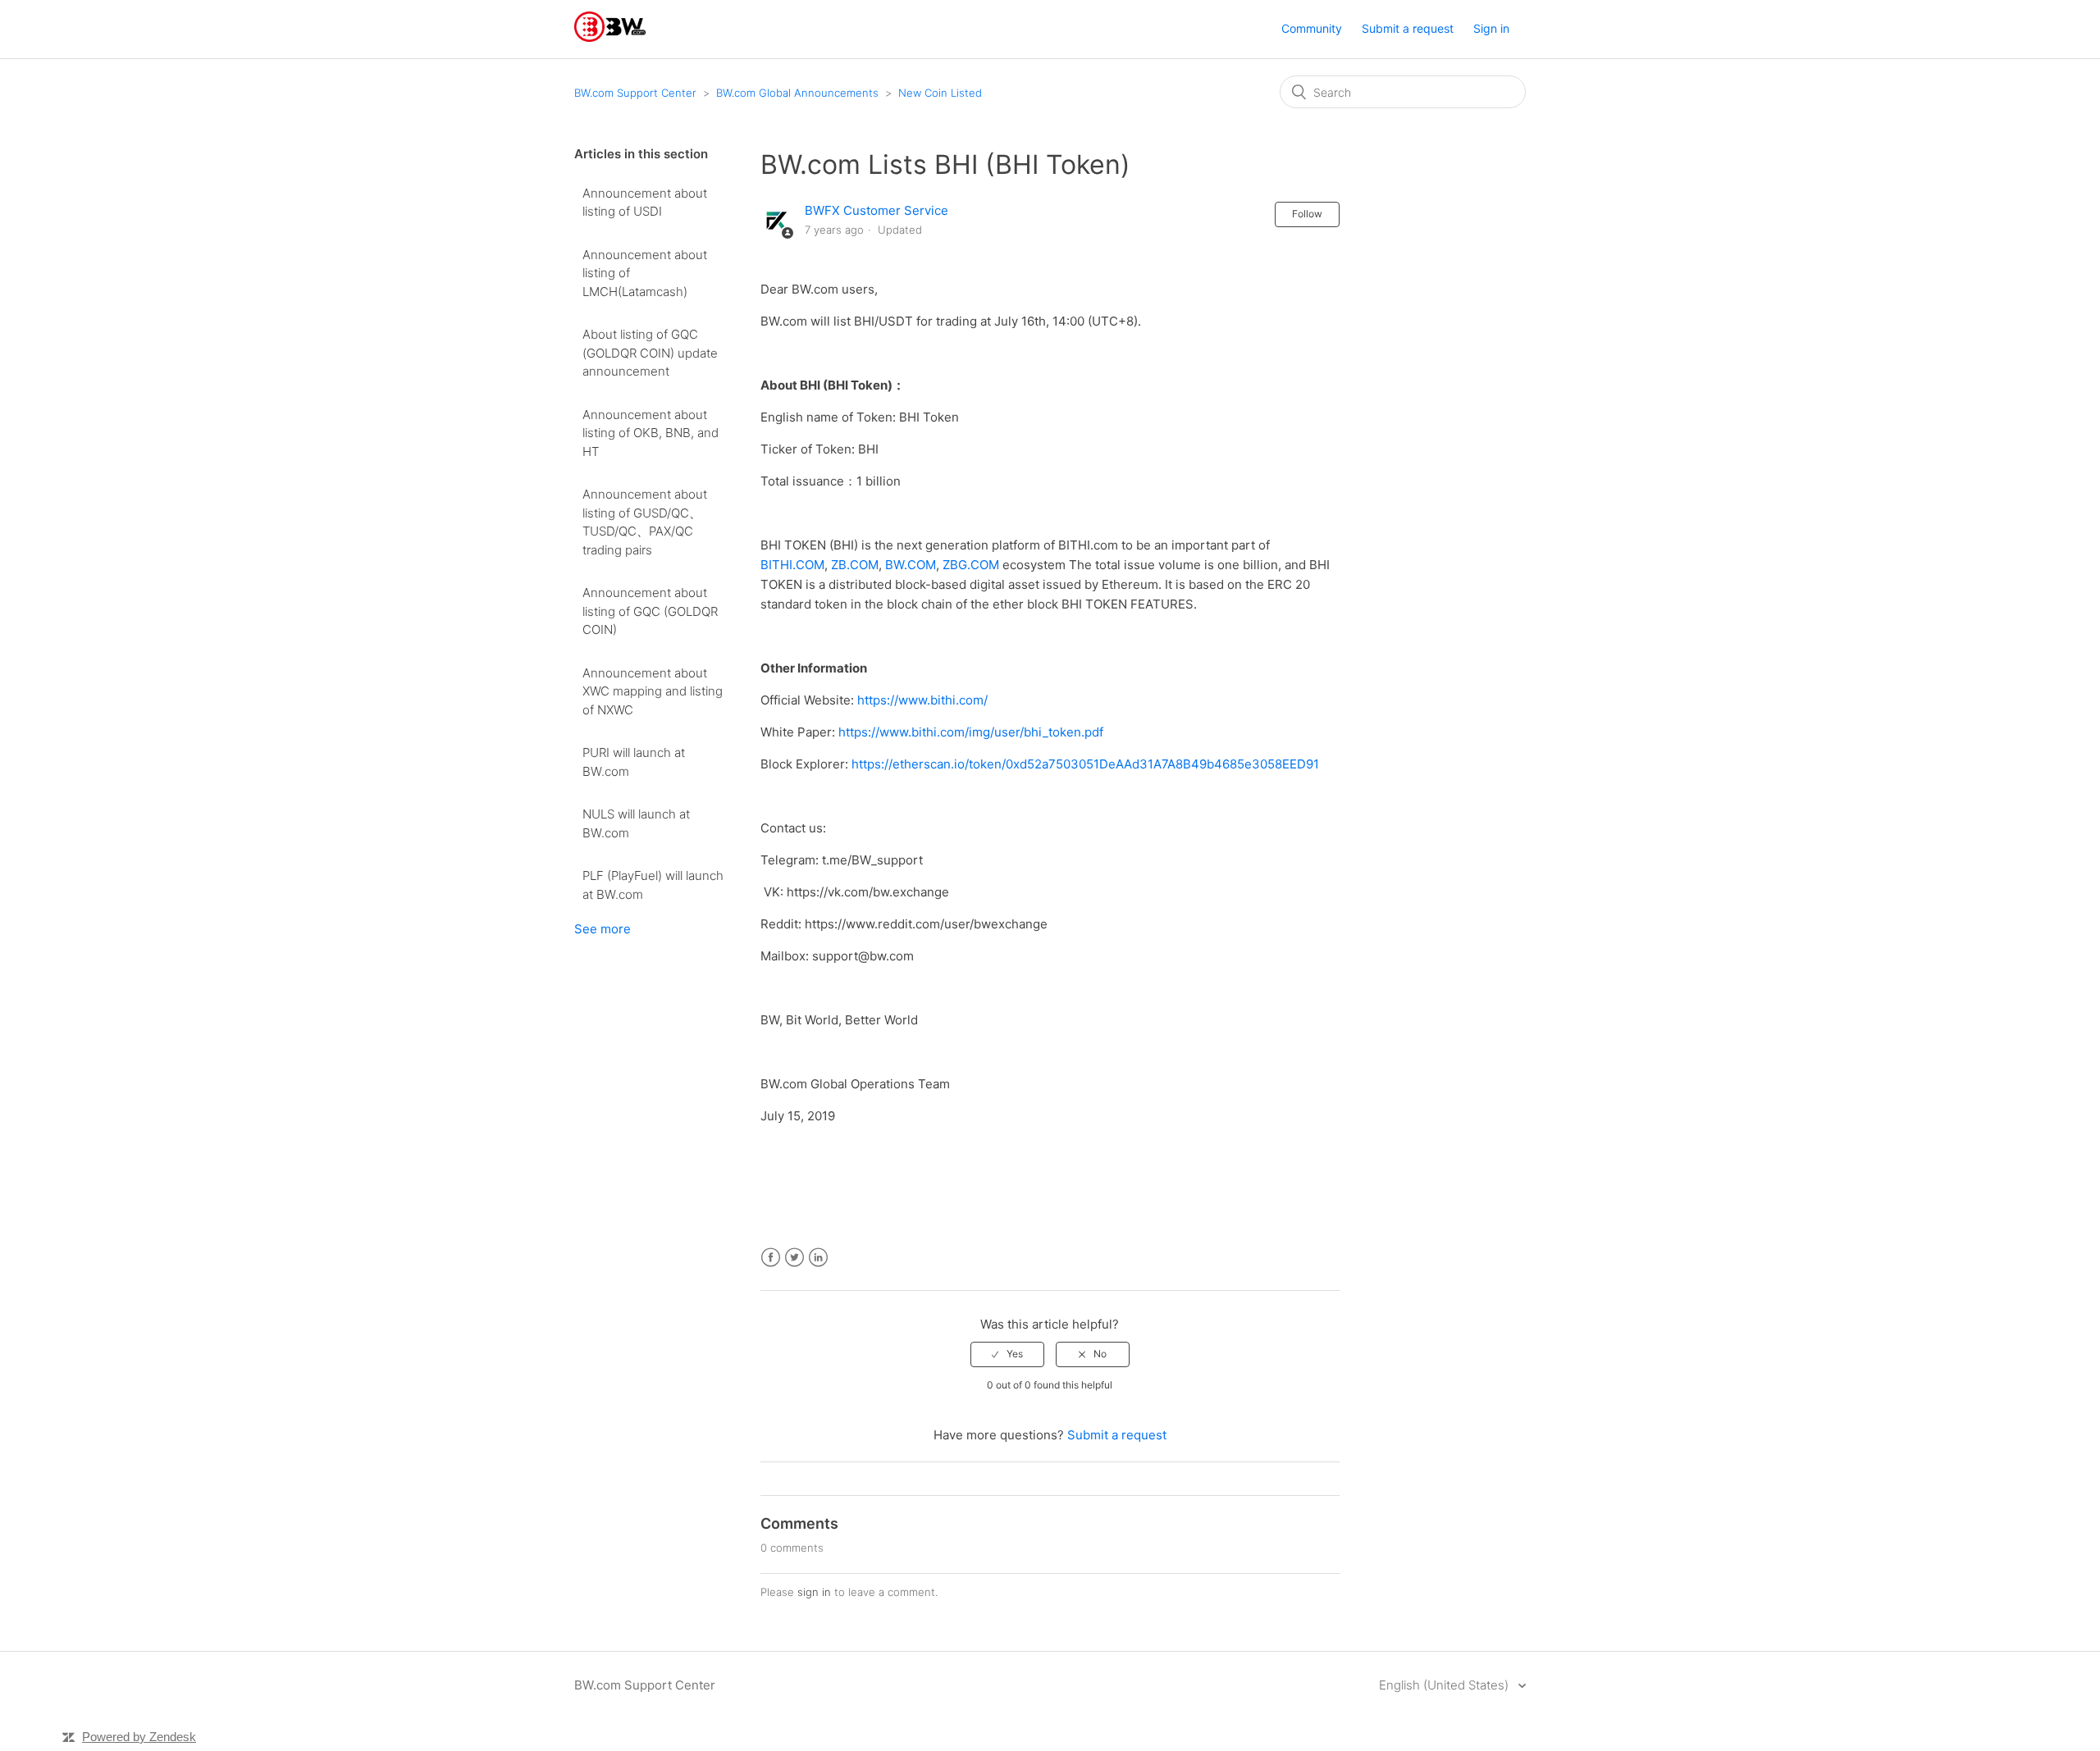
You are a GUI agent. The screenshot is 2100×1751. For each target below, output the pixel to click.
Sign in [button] (1491, 28)
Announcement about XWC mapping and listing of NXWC (653, 691)
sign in (814, 1592)
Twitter (794, 1258)
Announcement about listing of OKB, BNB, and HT (651, 433)
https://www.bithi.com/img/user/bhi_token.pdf (971, 732)
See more (603, 929)
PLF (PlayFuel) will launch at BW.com (653, 885)
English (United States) (1445, 1685)
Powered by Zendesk (139, 1737)
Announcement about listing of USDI (645, 203)
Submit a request (1408, 28)
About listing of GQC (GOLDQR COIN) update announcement (650, 353)
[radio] (1007, 1354)
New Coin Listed (940, 93)
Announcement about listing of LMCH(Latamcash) (645, 273)
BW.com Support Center (635, 93)
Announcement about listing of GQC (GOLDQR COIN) (650, 611)
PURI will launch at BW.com (634, 762)
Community (1312, 28)
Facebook (771, 1258)
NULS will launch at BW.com (636, 823)
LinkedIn (818, 1258)
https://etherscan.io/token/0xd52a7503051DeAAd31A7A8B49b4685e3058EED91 (1085, 764)
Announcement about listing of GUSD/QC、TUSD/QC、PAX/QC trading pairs (645, 522)
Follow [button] (1307, 214)
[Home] (610, 37)
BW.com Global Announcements (797, 93)
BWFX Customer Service (877, 210)
